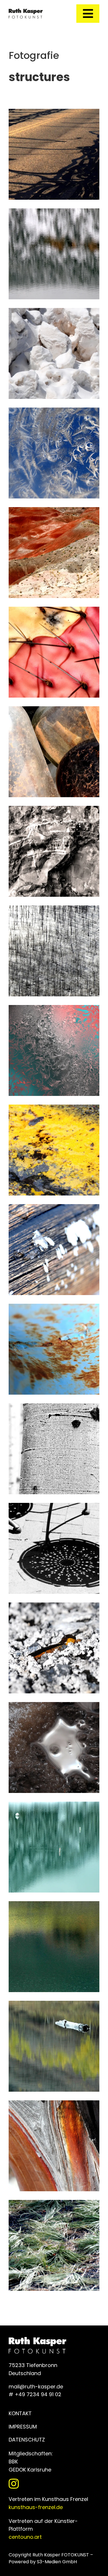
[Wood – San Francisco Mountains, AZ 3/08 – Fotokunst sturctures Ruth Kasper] (54, 909)
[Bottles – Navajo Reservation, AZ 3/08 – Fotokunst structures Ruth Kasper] (54, 710)
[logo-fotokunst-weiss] (26, 11)
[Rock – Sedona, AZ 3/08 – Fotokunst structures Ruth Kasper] (54, 810)
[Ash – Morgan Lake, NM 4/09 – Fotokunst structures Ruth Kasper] (54, 1606)
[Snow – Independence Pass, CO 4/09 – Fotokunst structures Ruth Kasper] (54, 1208)
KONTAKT (20, 2413)
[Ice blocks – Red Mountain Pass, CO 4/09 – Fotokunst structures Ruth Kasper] (54, 312)
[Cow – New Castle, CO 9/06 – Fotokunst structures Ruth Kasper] (54, 1905)
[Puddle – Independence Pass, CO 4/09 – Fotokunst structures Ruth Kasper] (54, 1706)
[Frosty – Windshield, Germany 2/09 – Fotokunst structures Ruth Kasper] (54, 411)
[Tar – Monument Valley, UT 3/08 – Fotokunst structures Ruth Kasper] (54, 113)
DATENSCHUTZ (27, 2440)
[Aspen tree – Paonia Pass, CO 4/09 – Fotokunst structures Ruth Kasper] (54, 1407)
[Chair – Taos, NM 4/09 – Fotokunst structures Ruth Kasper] (54, 1507)
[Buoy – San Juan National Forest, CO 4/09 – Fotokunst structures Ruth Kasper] (54, 1806)
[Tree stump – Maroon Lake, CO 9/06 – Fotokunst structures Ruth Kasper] (54, 2005)
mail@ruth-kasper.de (36, 2387)
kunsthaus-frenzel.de (36, 2507)
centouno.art (25, 2537)
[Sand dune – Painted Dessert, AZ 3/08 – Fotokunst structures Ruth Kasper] (54, 511)
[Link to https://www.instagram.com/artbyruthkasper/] (53, 2484)
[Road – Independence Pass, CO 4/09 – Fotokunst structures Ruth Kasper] (54, 1108)
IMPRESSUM (23, 2427)
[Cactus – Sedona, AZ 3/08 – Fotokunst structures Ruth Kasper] (54, 611)
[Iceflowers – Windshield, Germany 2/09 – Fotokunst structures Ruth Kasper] (54, 1009)
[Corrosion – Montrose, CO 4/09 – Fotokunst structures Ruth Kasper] (54, 1308)
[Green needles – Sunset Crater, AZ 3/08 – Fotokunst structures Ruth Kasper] (54, 2204)
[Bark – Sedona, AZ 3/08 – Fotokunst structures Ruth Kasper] (54, 2104)
